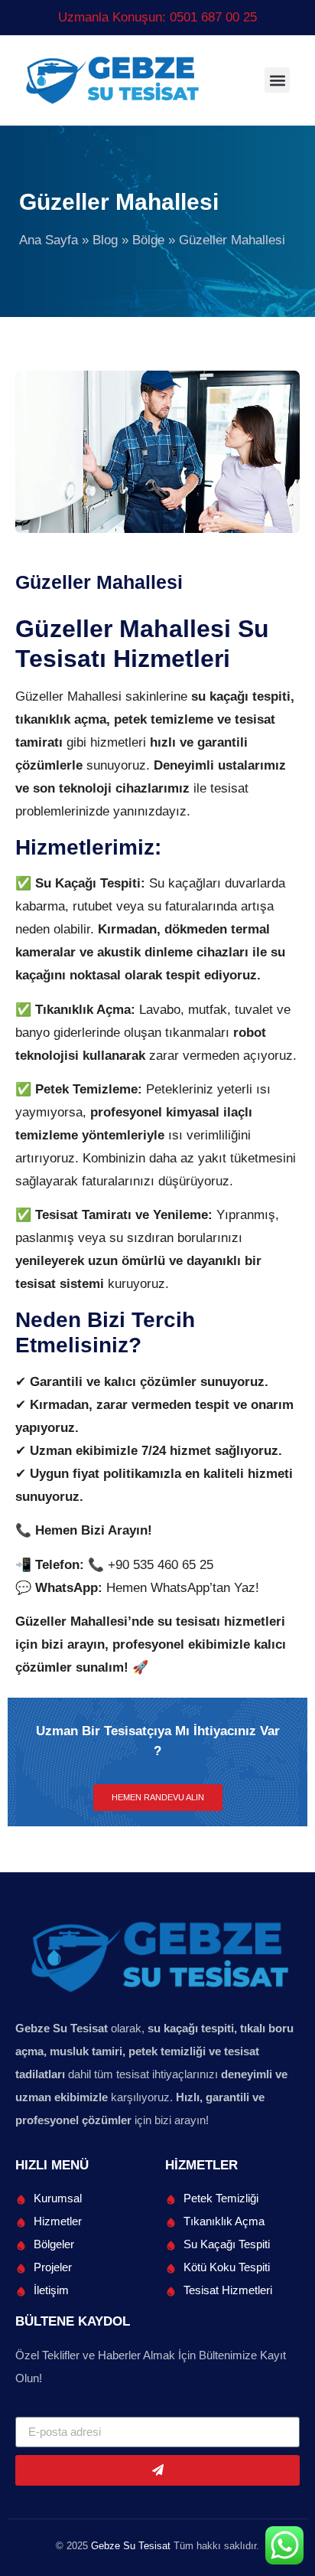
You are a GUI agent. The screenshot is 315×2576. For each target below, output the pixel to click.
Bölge (148, 240)
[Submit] (157, 2470)
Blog (105, 240)
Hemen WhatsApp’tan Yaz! (183, 1588)
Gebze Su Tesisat (131, 2546)
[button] (277, 80)
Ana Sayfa (49, 240)
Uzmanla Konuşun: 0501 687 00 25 (157, 17)
